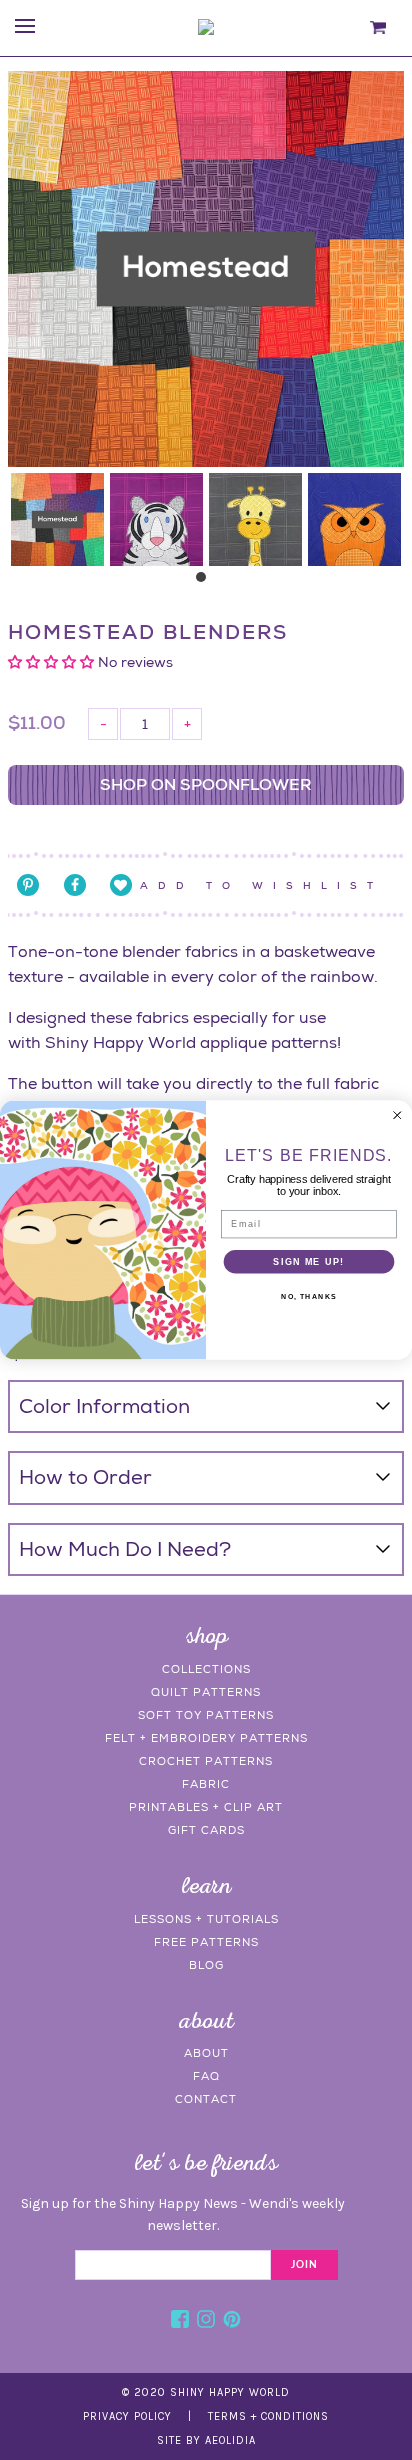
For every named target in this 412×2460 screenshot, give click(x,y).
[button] (53, 662)
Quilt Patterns (206, 1692)
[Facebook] (180, 2322)
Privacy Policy (127, 2416)
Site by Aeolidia (206, 2440)
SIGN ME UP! (308, 1261)
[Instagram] (206, 2322)
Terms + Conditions (268, 2416)
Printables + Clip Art (206, 1807)
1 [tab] (206, 582)
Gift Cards (206, 1830)
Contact (206, 2099)
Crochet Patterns (206, 1761)
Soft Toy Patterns (206, 1715)
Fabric (206, 1784)
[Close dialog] (397, 1115)
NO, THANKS (309, 1297)
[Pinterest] (232, 2322)
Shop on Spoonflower (206, 784)
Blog (206, 1965)
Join (304, 2265)
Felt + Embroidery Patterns (206, 1738)
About (206, 2053)
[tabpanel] (57, 519)
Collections (206, 1669)
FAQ (206, 2076)
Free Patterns (206, 1942)
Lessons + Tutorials (206, 1919)
